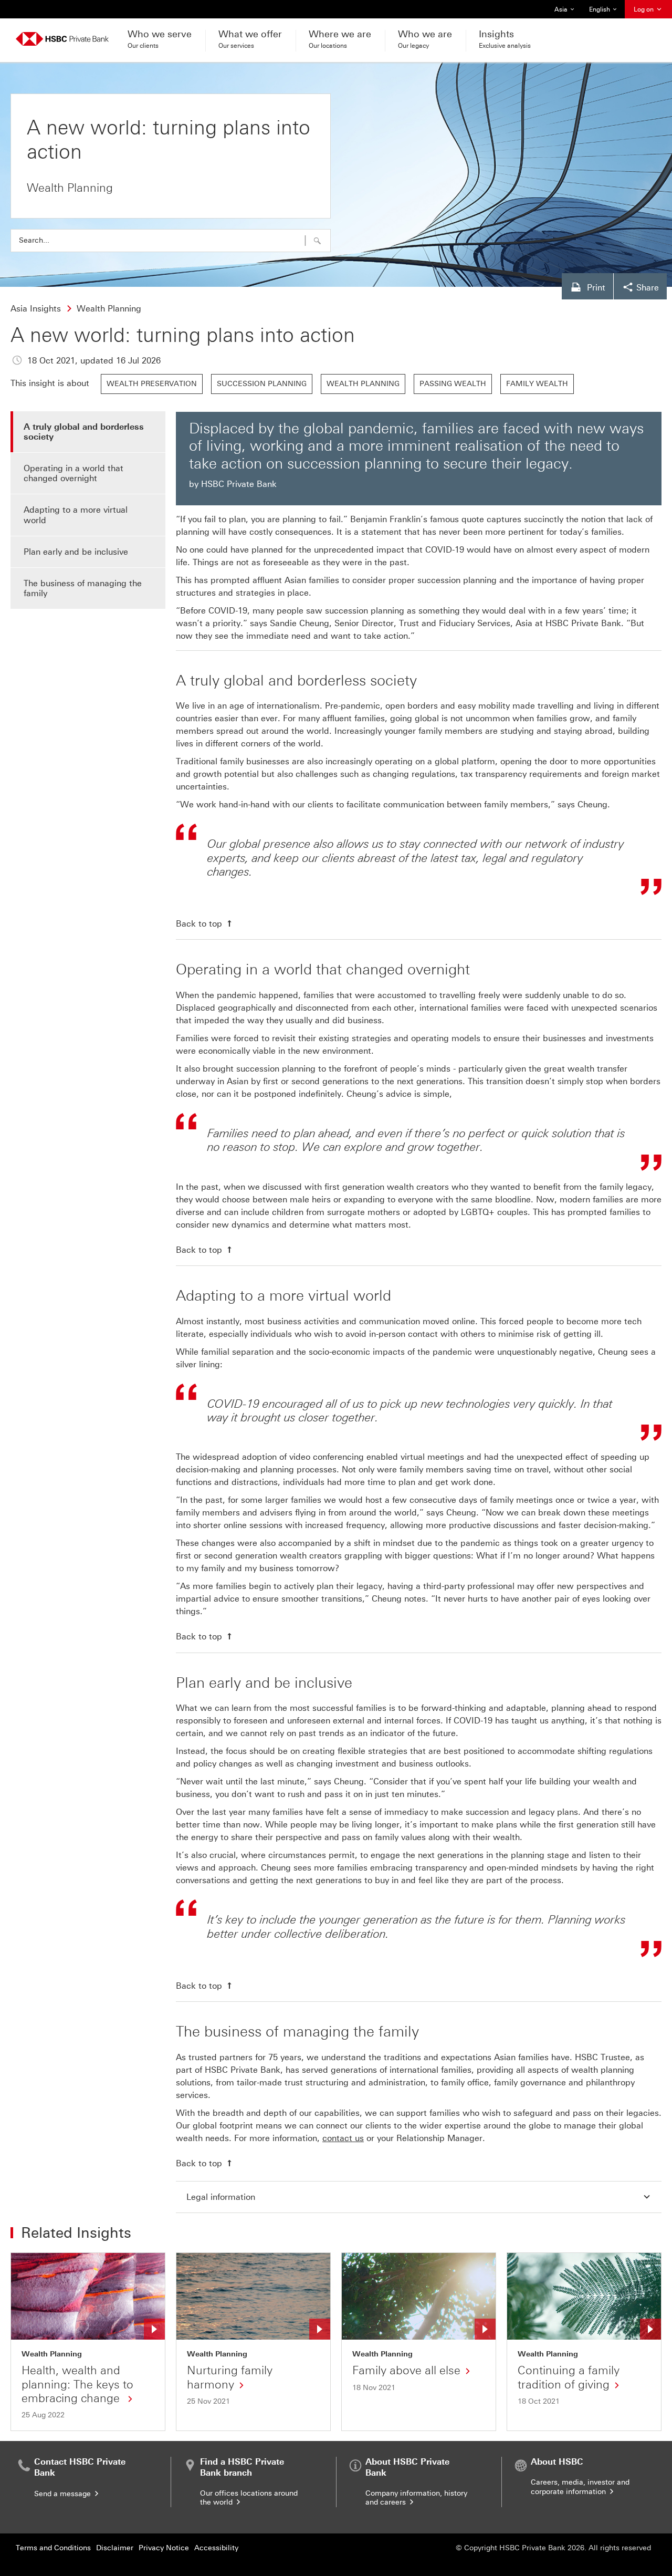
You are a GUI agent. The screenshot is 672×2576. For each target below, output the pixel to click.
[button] (317, 241)
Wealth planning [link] (363, 384)
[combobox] (171, 241)
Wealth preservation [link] (152, 384)
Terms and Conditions (53, 2548)
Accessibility (216, 2548)
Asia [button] (567, 12)
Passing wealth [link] (453, 384)
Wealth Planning (52, 2354)
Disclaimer (115, 2548)
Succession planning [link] (262, 384)
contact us (343, 2138)
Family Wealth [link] (537, 384)
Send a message (64, 2494)
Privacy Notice (164, 2548)
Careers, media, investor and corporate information (580, 2487)
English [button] (604, 12)
